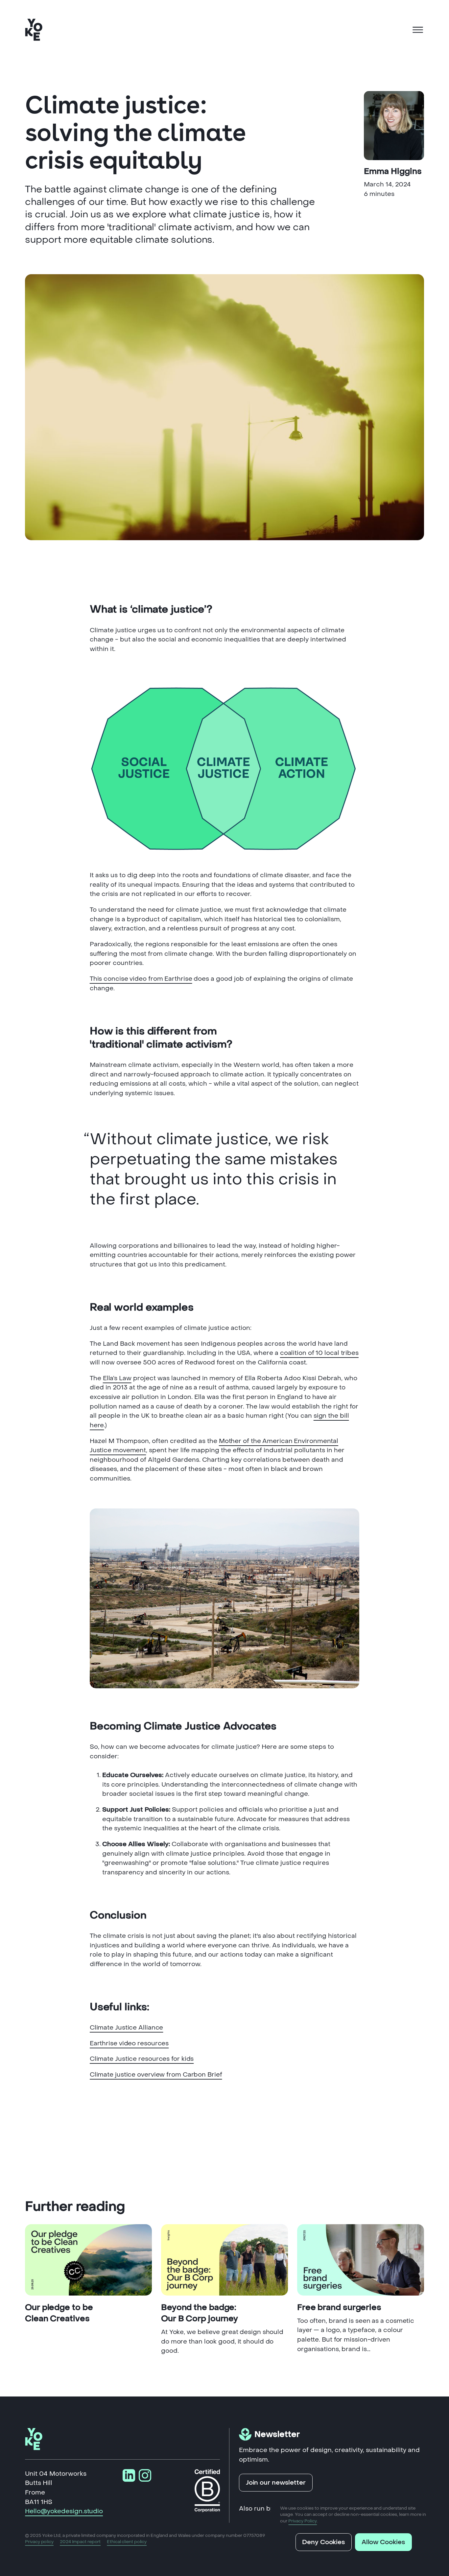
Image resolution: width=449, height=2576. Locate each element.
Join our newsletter (276, 2482)
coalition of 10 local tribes (319, 1353)
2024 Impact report (80, 2542)
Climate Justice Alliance (127, 2027)
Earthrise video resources (129, 2043)
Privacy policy (39, 2542)
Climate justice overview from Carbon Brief (156, 2074)
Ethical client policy (127, 2542)
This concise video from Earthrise (141, 979)
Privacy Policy (303, 2521)
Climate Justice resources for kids (142, 2059)
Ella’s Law (117, 1378)
